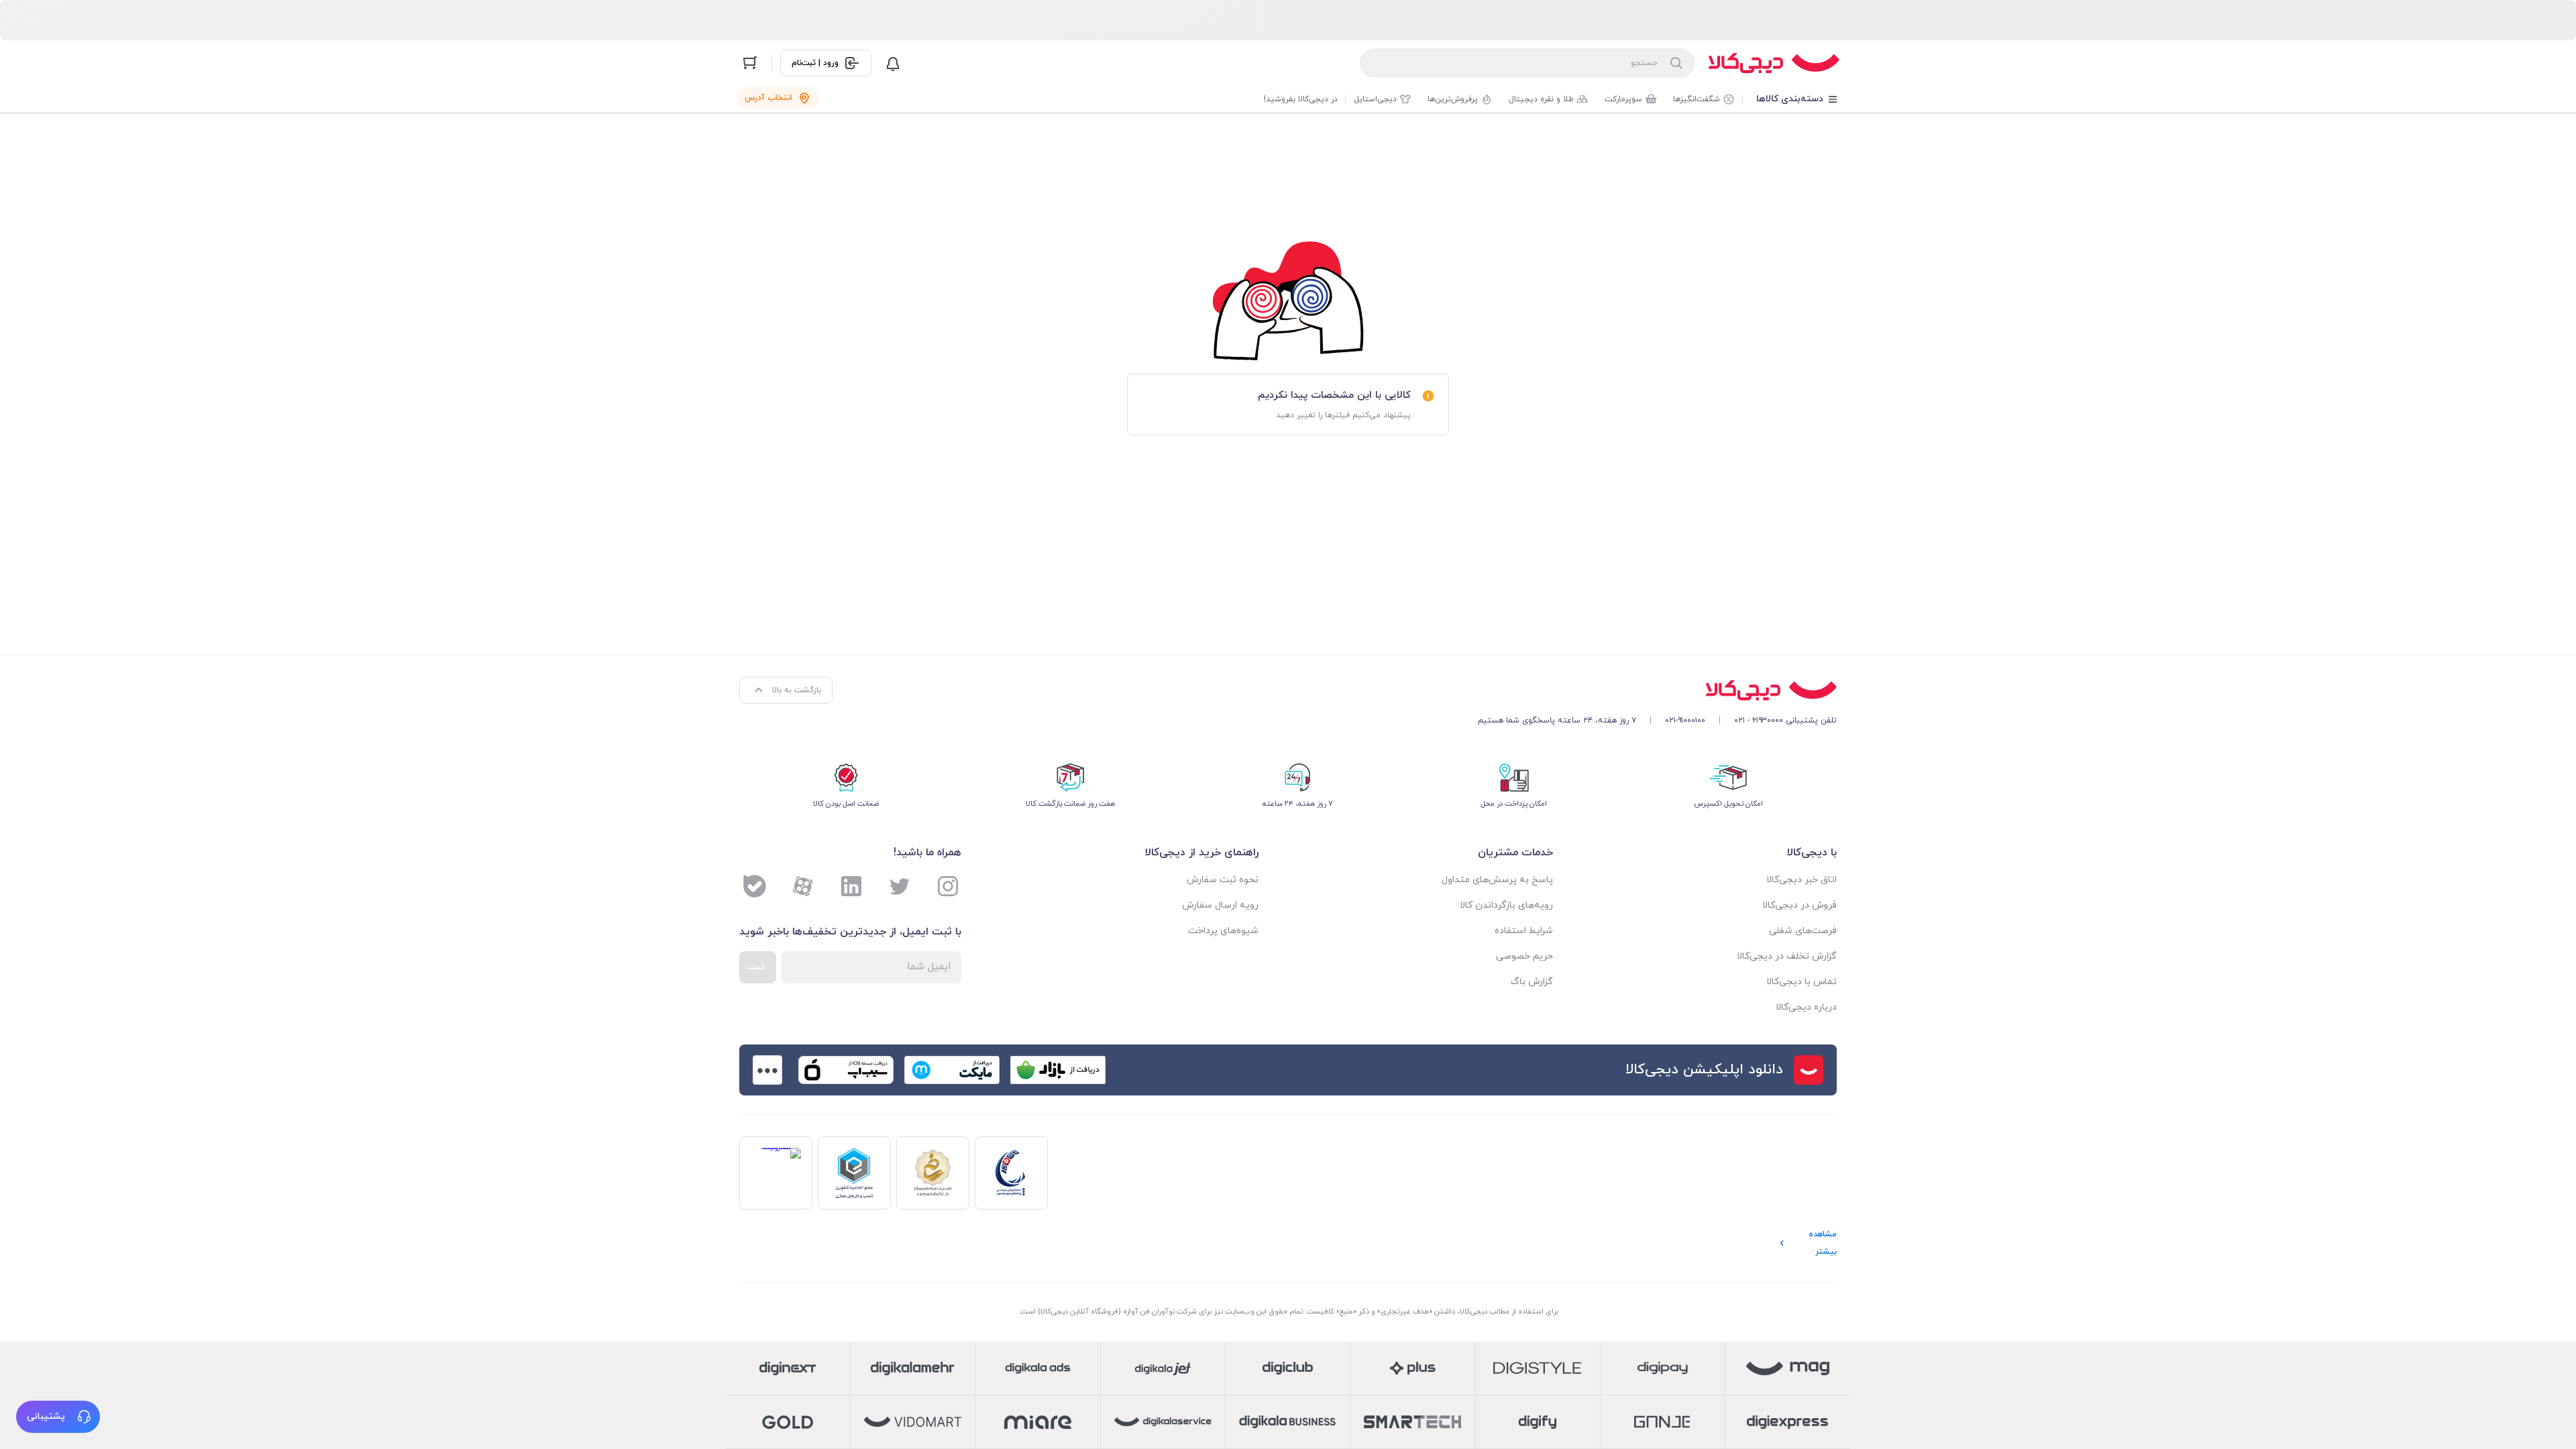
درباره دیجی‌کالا (1806, 1007)
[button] (58, 1417)
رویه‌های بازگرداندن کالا (1506, 905)
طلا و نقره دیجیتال (1541, 99)
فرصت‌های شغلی (1803, 931)
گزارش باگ (1532, 982)
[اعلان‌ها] (893, 63)
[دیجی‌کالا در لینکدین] (851, 886)
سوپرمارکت (1623, 99)
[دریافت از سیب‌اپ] (846, 1070)
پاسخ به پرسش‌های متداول (1497, 880)
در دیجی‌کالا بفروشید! (1301, 99)
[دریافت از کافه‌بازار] (1058, 1070)
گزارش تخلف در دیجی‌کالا (1787, 956)
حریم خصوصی (1524, 956)
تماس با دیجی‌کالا (1802, 982)
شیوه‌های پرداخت (1223, 931)
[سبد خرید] (750, 63)
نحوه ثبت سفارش (1223, 880)
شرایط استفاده (1524, 931)
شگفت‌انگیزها (1697, 99)
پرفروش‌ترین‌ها (1453, 99)
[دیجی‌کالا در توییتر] (900, 886)
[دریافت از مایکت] (952, 1070)
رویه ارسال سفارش (1220, 905)
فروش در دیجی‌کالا (1800, 905)
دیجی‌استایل (1375, 99)
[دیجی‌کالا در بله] (755, 886)
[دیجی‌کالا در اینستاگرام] (948, 886)
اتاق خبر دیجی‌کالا (1802, 880)
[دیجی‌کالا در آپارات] (803, 886)
